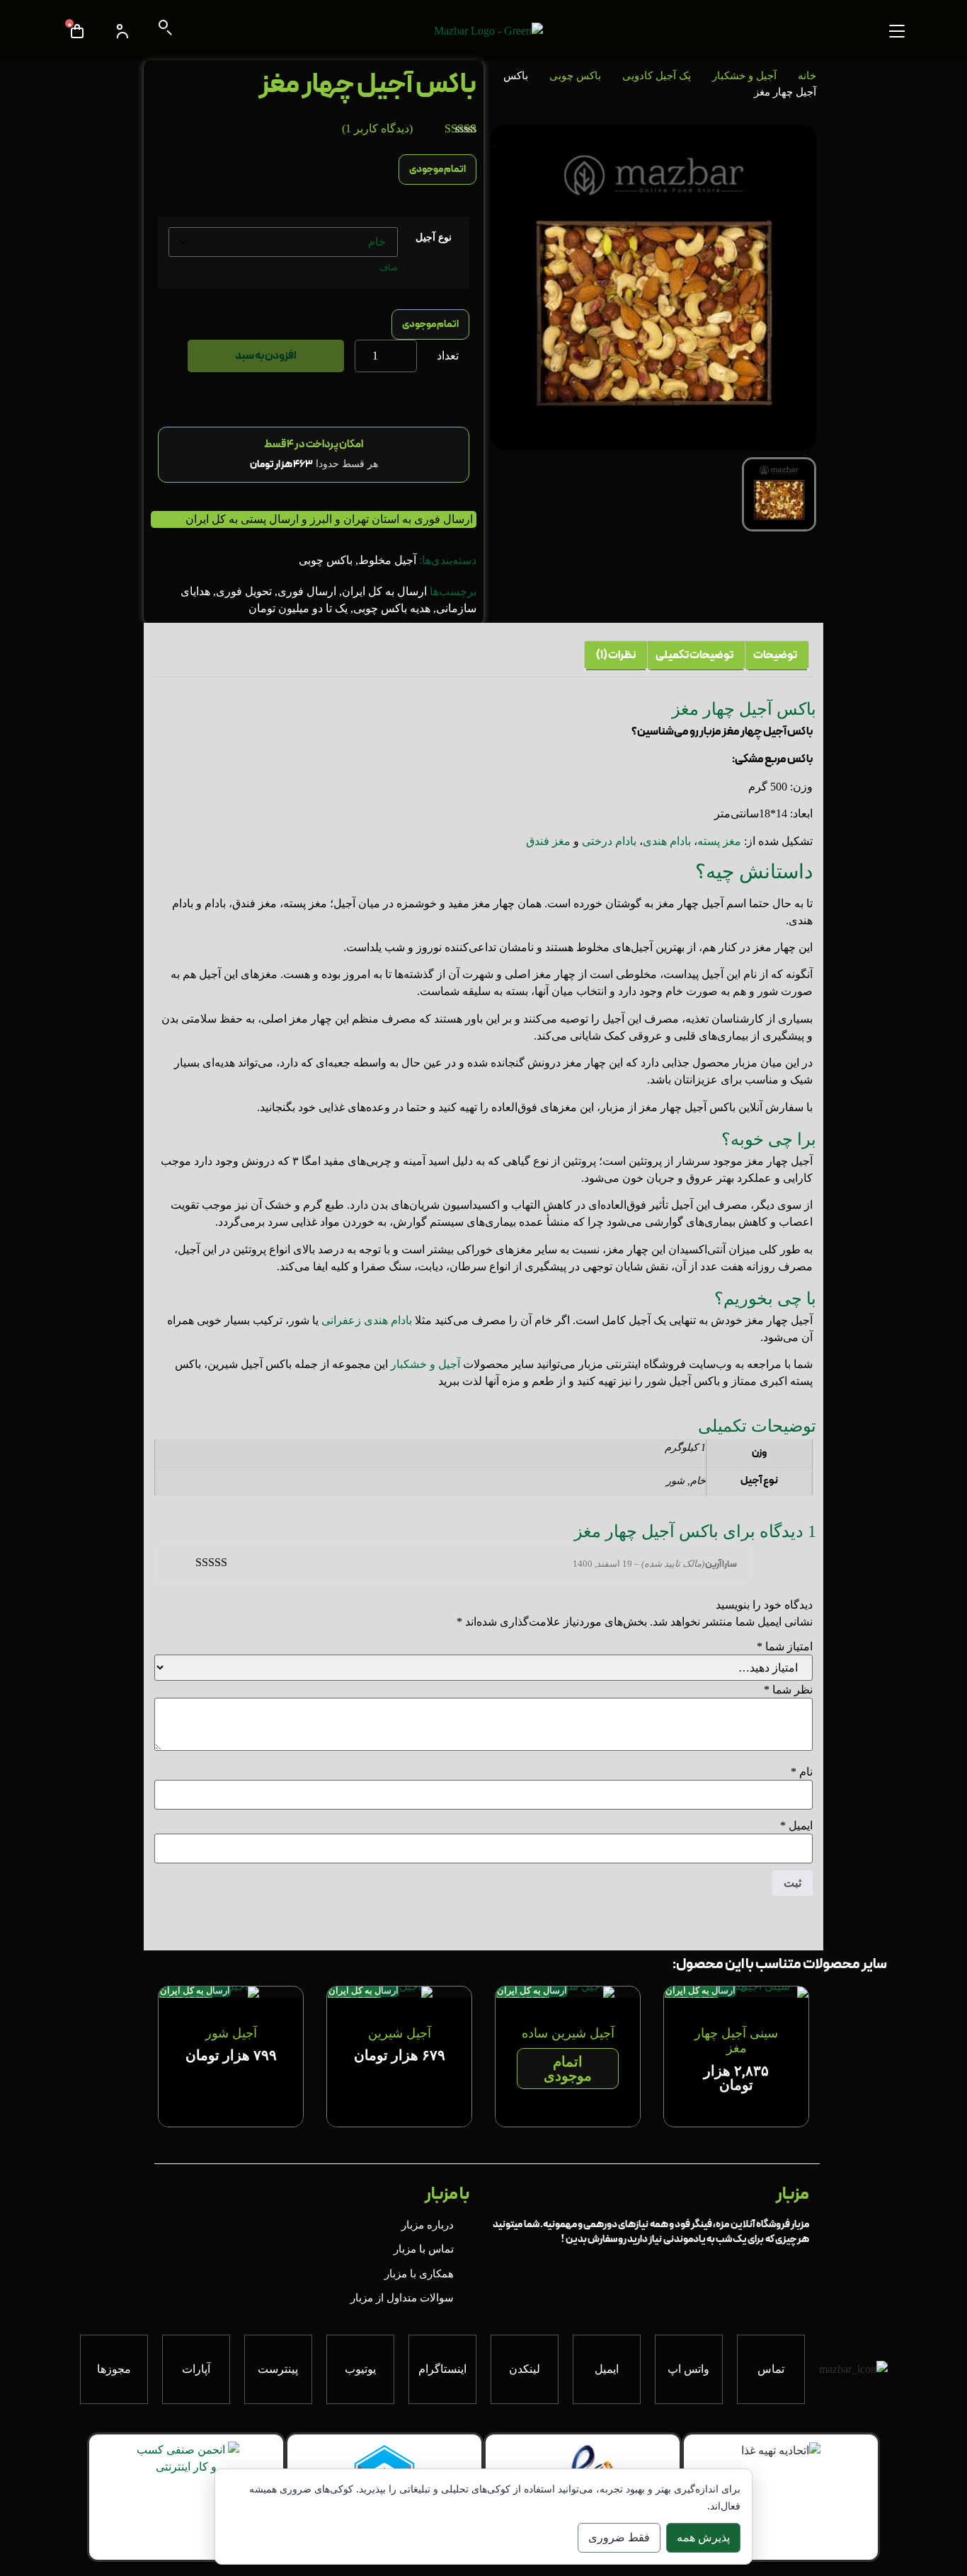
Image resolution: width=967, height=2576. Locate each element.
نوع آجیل (434, 237)
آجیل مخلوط (387, 560)
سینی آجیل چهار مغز (736, 2041)
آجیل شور (231, 2033)
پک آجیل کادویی (657, 76)
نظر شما (788, 1690)
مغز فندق (548, 841)
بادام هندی (667, 841)
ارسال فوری (307, 591)
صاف (389, 268)
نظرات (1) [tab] (616, 655)
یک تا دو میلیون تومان (298, 608)
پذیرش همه (703, 2537)
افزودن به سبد (266, 356)
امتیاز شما (785, 1647)
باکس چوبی (575, 76)
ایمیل (796, 1826)
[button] (897, 31)
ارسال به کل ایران (384, 591)
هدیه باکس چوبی (392, 608)
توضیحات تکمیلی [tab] (694, 655)
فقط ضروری (619, 2537)
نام (802, 1772)
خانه (807, 76)
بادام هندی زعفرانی (367, 1320)
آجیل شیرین (400, 2033)
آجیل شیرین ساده (568, 2033)
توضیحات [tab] (775, 655)
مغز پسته (719, 841)
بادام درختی (609, 841)
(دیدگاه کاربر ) (377, 128)
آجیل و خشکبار (744, 76)
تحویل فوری (244, 591)
